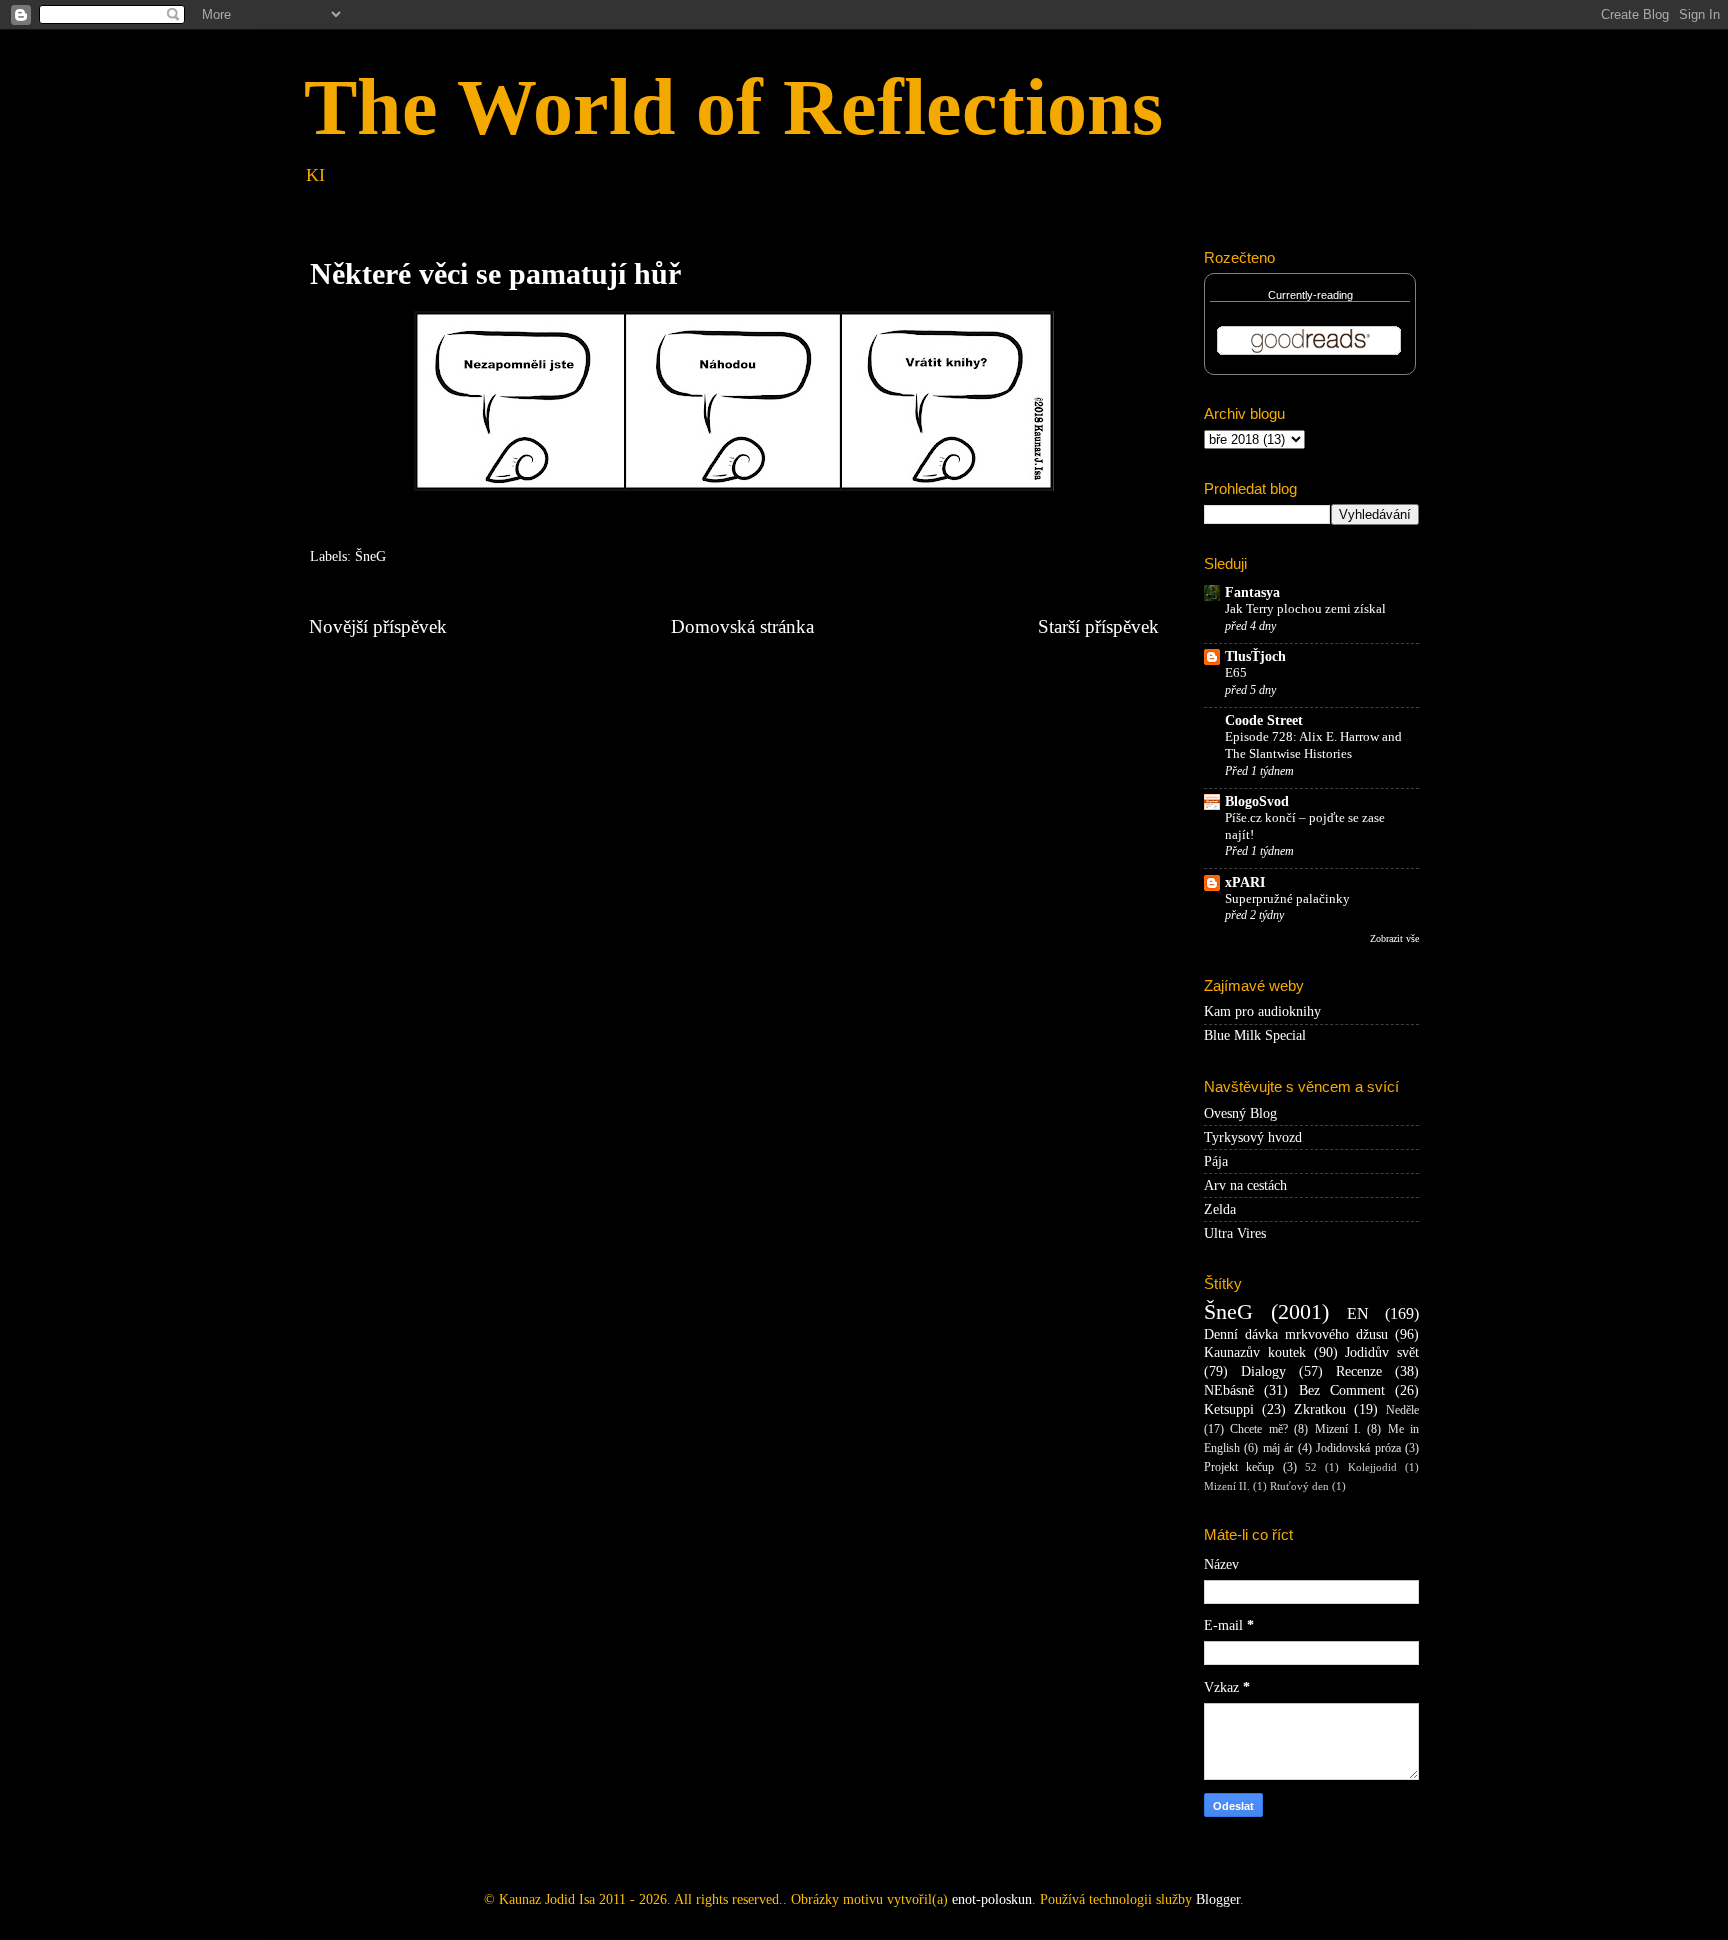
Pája (1216, 1161)
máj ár (1278, 1448)
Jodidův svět (1382, 1352)
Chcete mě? (1258, 1429)
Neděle (1402, 1410)
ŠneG (370, 556)
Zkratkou (1320, 1409)
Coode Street (1264, 720)
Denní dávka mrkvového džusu (1296, 1334)
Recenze (1359, 1371)
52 (1311, 1467)
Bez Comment (1342, 1390)
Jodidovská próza (1358, 1448)
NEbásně (1229, 1390)
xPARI (1245, 882)
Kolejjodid (1372, 1467)
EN (1358, 1314)
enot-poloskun (992, 1899)
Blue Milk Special (1255, 1035)
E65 (1236, 673)
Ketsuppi (1229, 1409)
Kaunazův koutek (1255, 1352)
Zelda (1220, 1209)
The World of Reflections (733, 107)
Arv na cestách (1245, 1185)
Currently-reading (1310, 295)
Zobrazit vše (1394, 938)
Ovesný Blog (1240, 1113)
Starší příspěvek (1098, 626)
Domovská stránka (742, 626)
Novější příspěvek (378, 626)
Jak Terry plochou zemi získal (1305, 609)
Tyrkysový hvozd (1253, 1137)
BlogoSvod (1257, 801)
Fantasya (1252, 592)
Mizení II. (1227, 1486)
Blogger (1218, 1899)
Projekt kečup (1239, 1467)
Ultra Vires (1235, 1233)
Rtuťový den (1299, 1486)
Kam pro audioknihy (1262, 1011)
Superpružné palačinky (1287, 899)
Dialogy (1263, 1371)
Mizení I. (1338, 1429)
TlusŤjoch (1255, 656)
